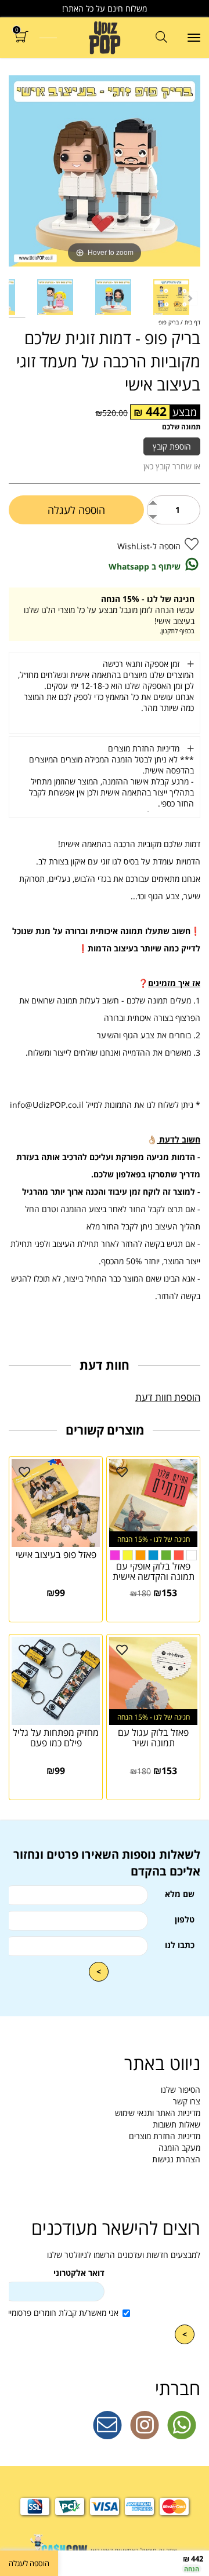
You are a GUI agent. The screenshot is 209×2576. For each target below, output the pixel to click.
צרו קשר (187, 2101)
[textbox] (105, 1863)
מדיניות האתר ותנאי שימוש (158, 2113)
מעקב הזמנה (179, 2148)
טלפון (185, 1919)
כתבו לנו (180, 1945)
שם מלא (180, 1894)
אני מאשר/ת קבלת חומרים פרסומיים (61, 2313)
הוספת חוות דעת (168, 1397)
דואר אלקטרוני (79, 2273)
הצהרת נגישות (176, 2159)
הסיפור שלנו (181, 2090)
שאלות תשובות (176, 2124)
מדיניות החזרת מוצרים (165, 2136)
